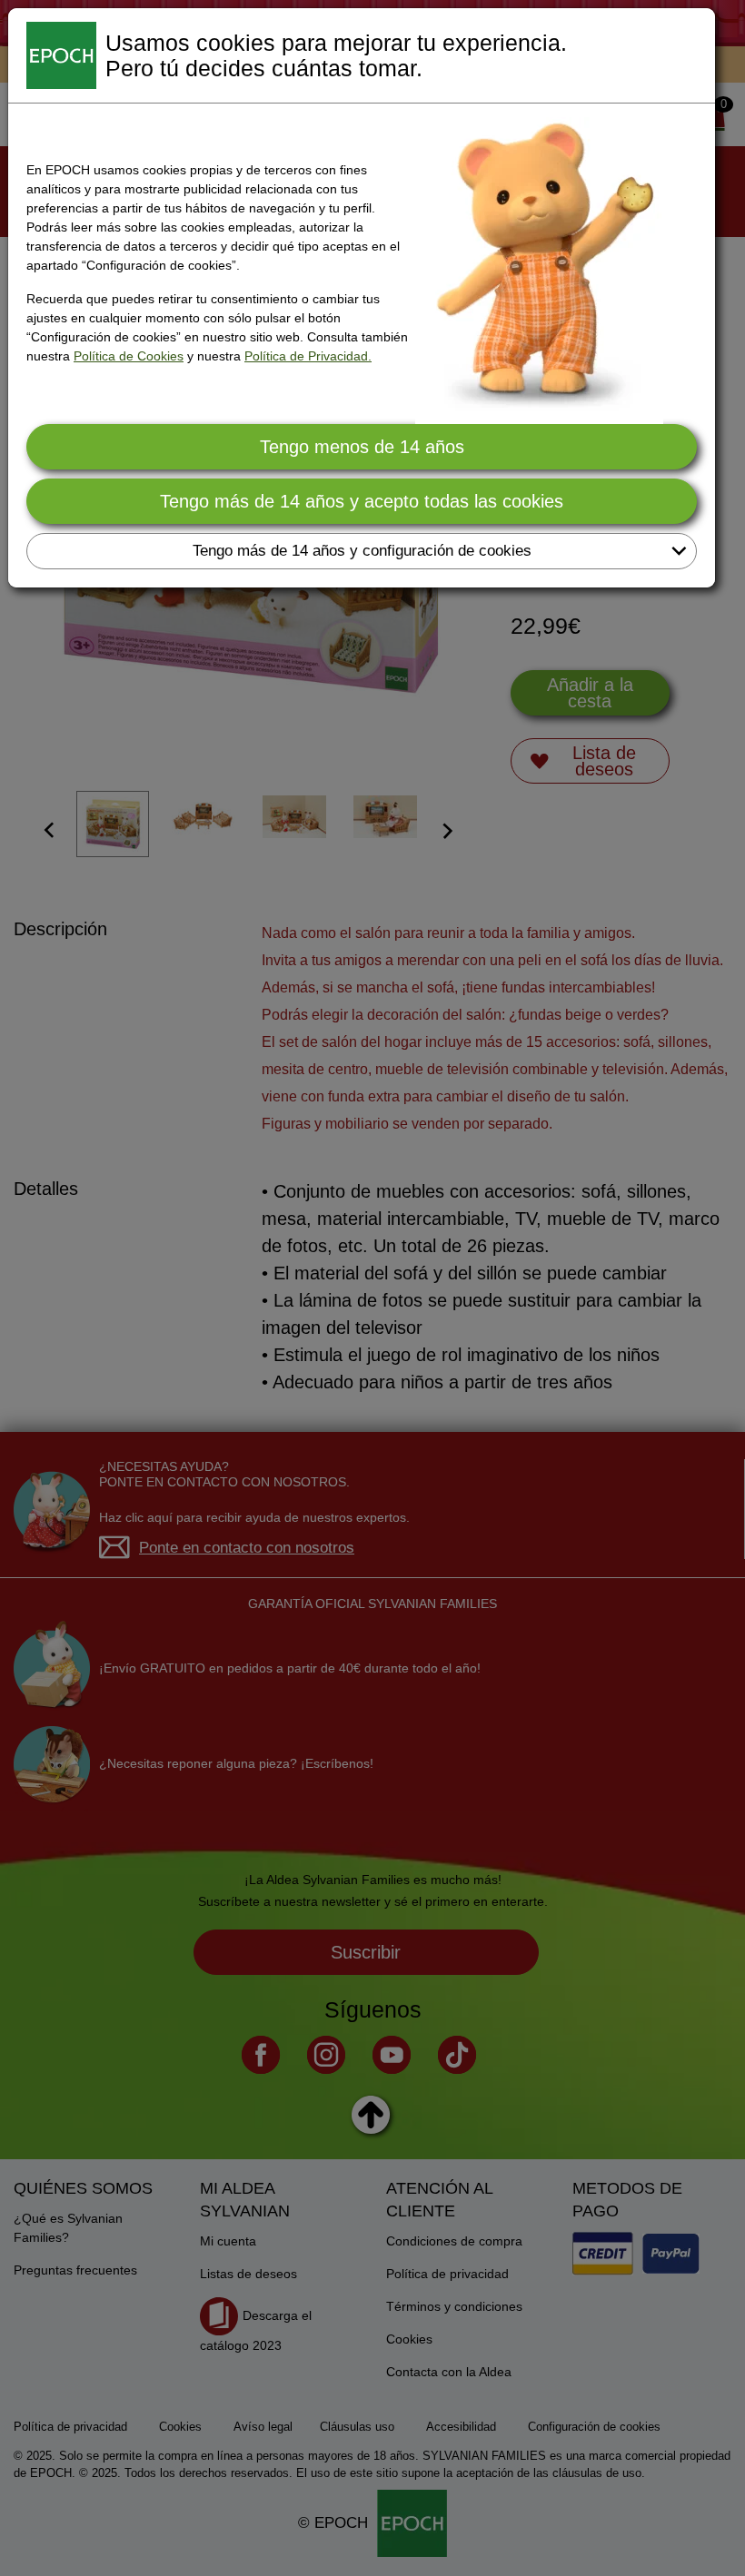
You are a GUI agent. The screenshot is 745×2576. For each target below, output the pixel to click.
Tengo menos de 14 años (362, 447)
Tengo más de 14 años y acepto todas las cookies (362, 501)
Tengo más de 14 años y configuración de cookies (362, 551)
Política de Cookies (129, 356)
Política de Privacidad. (308, 356)
